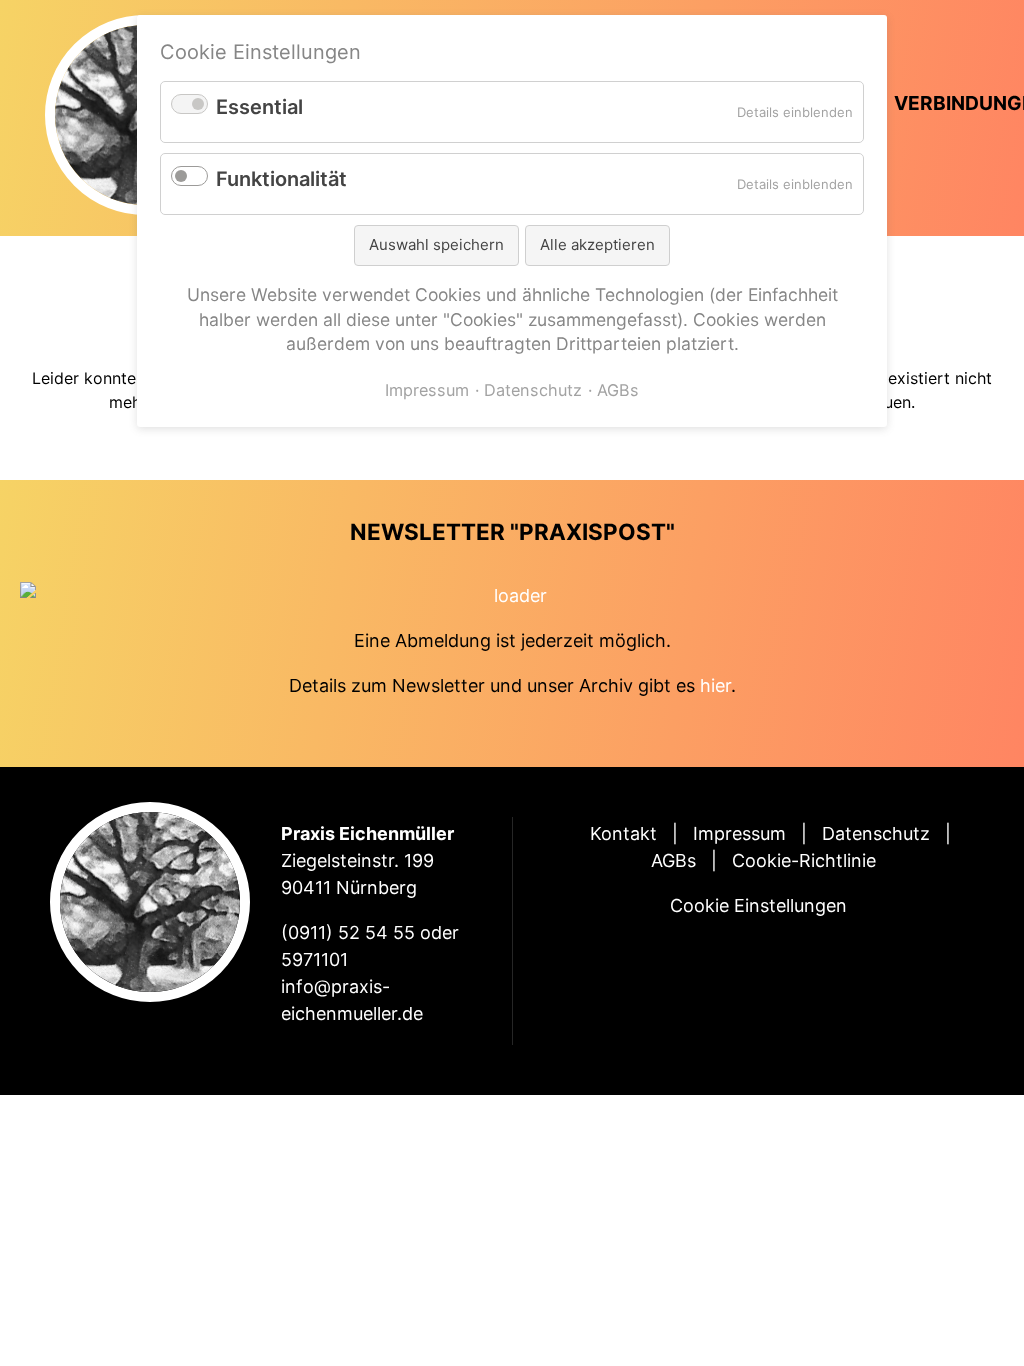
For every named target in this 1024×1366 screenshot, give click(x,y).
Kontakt (623, 833)
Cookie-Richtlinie (804, 860)
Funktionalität (281, 179)
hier (715, 685)
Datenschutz (876, 833)
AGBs (673, 860)
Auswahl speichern (436, 244)
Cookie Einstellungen (758, 905)
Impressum (739, 833)
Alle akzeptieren (597, 244)
